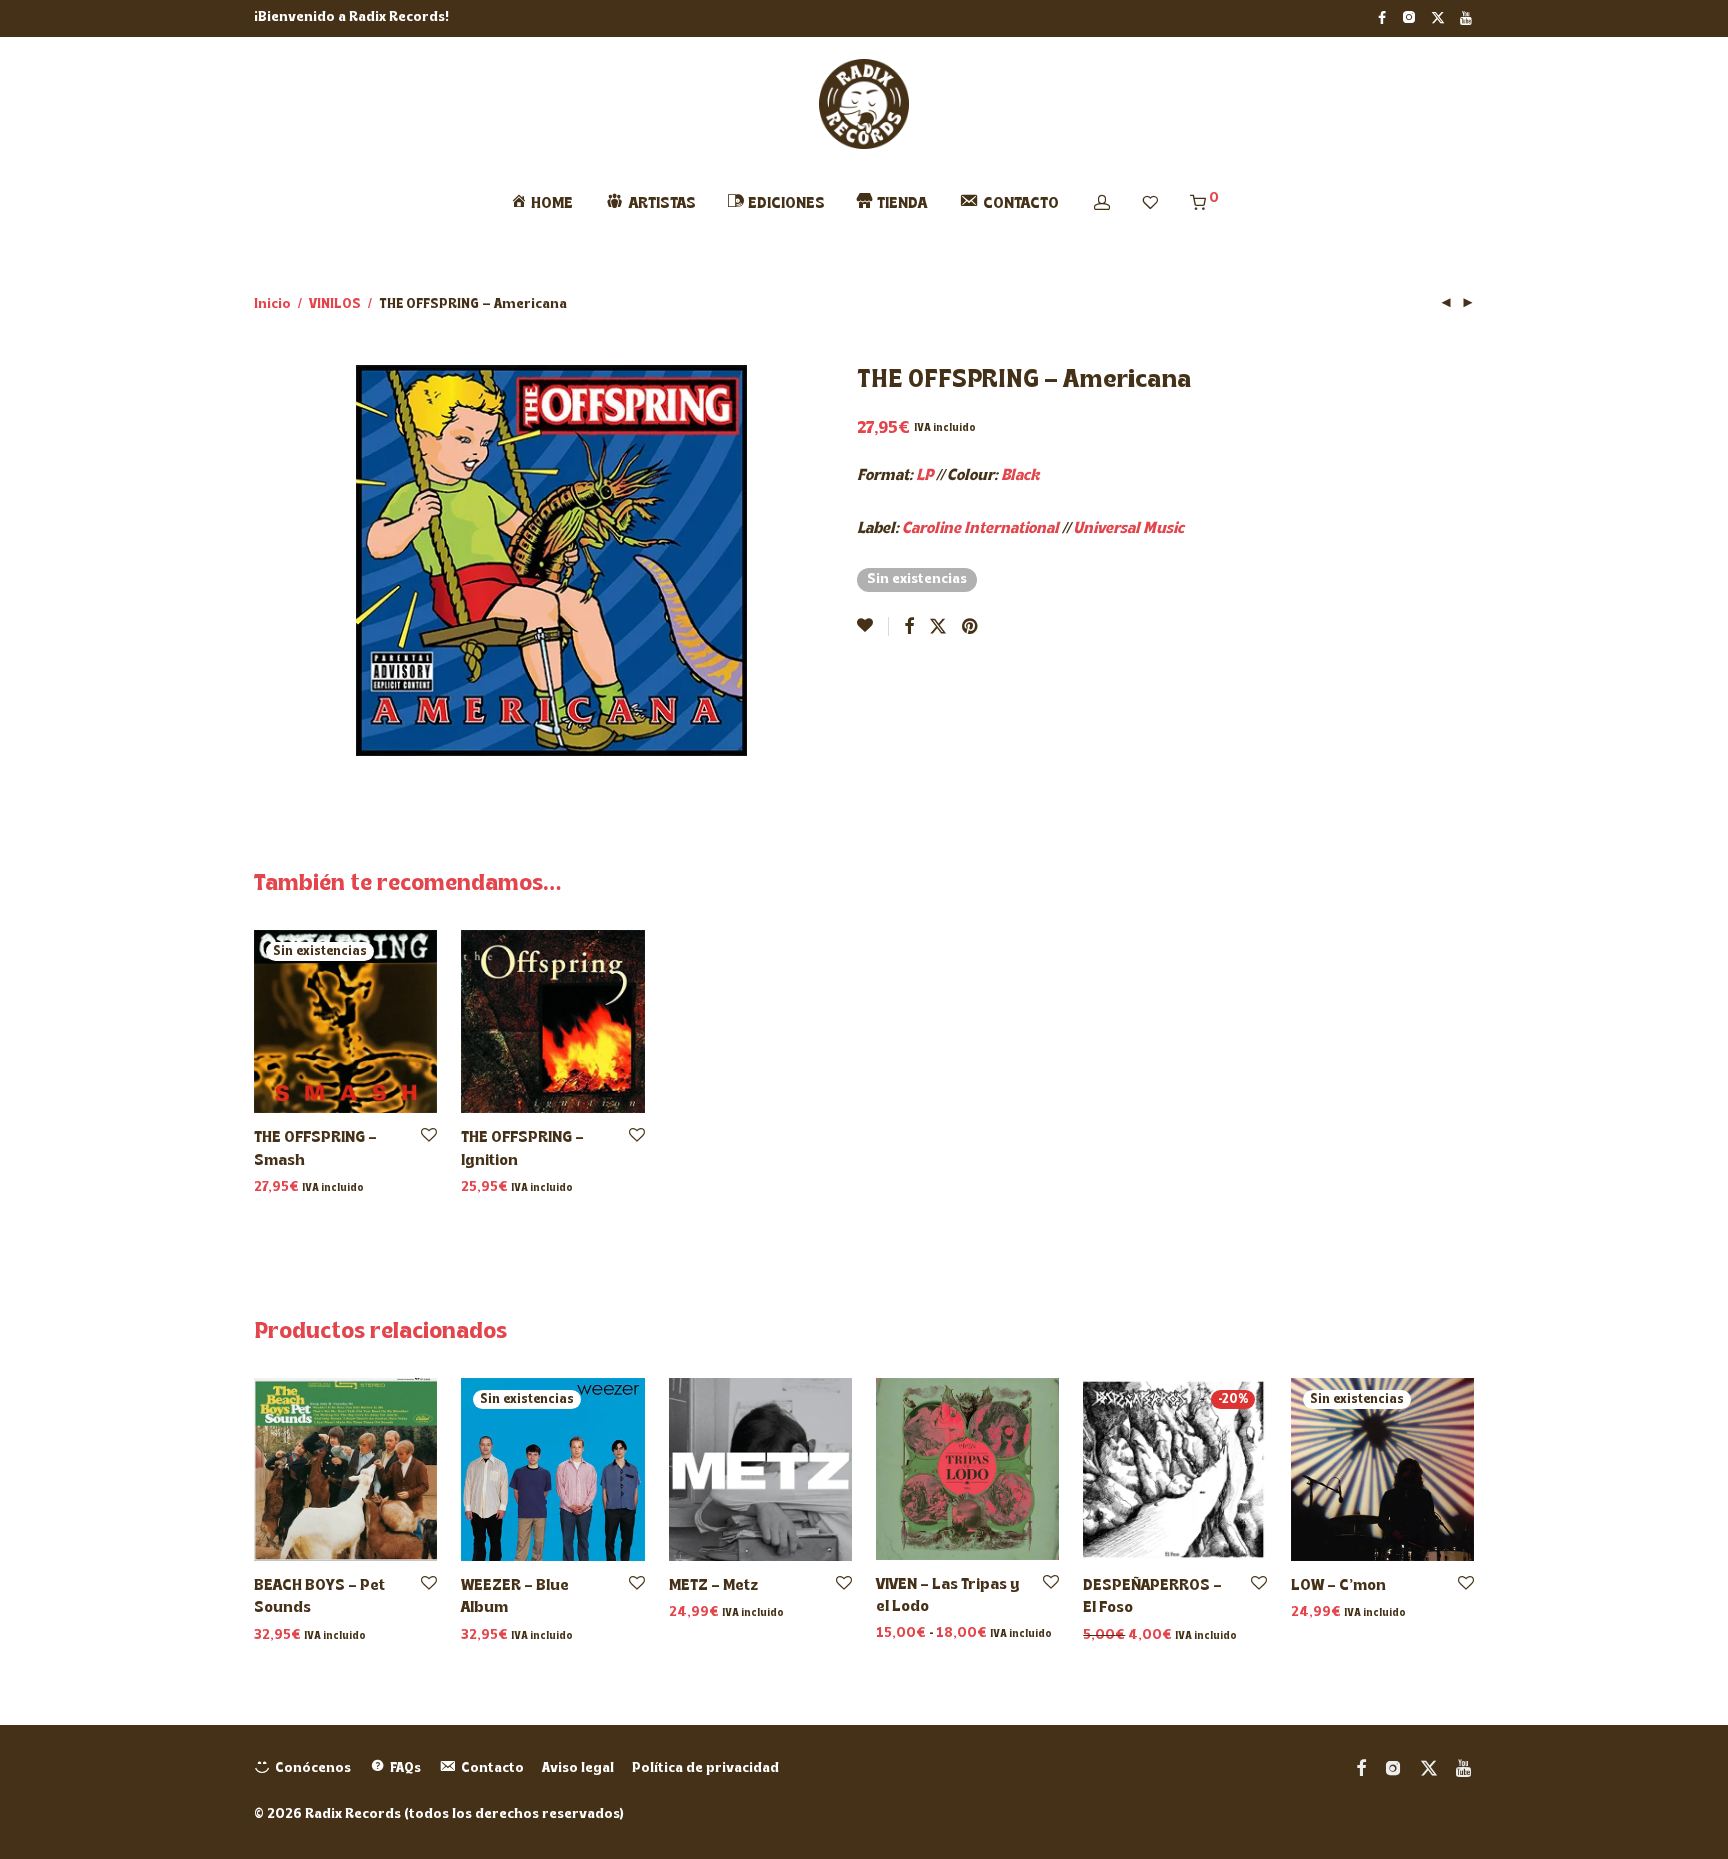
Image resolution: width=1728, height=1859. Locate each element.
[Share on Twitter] (938, 628)
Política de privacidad (705, 1768)
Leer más (279, 1188)
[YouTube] (1467, 17)
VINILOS (335, 304)
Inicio (272, 304)
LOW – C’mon (1338, 1586)
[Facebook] (1382, 17)
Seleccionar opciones (942, 1634)
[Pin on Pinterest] (971, 628)
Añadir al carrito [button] (510, 1188)
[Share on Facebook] (909, 628)
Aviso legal (578, 1768)
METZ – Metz (713, 1586)
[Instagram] (1408, 17)
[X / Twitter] (1438, 17)
